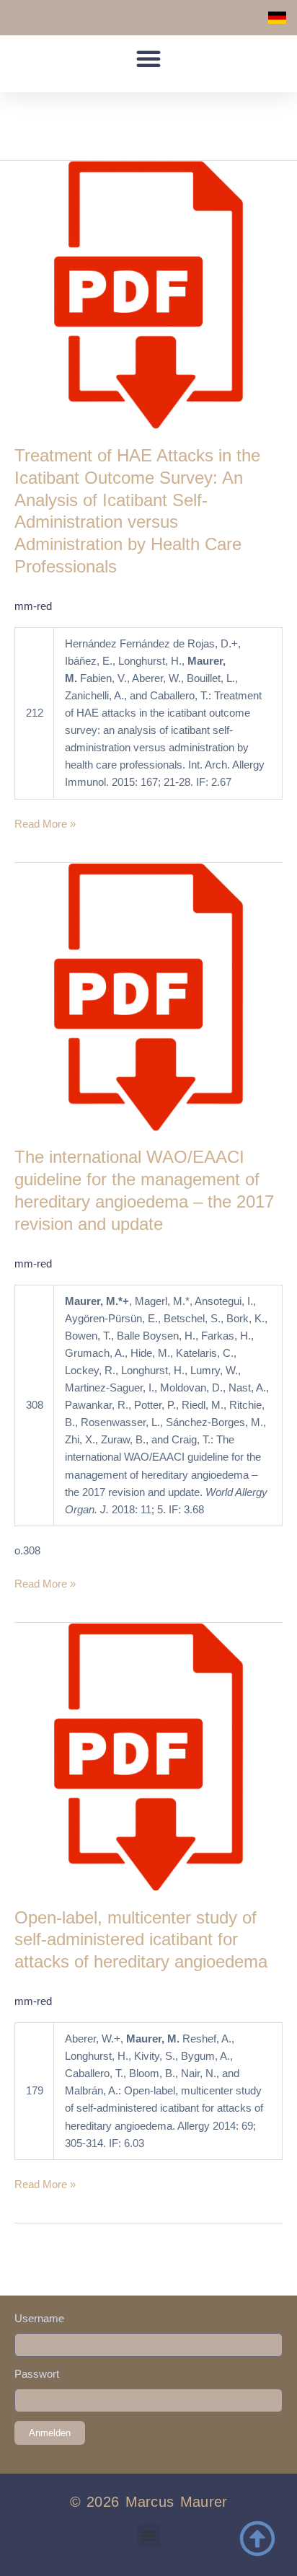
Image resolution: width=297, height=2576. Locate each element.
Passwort (37, 2374)
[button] (148, 58)
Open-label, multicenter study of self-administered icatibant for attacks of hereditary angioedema (141, 1940)
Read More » (45, 823)
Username (39, 2319)
